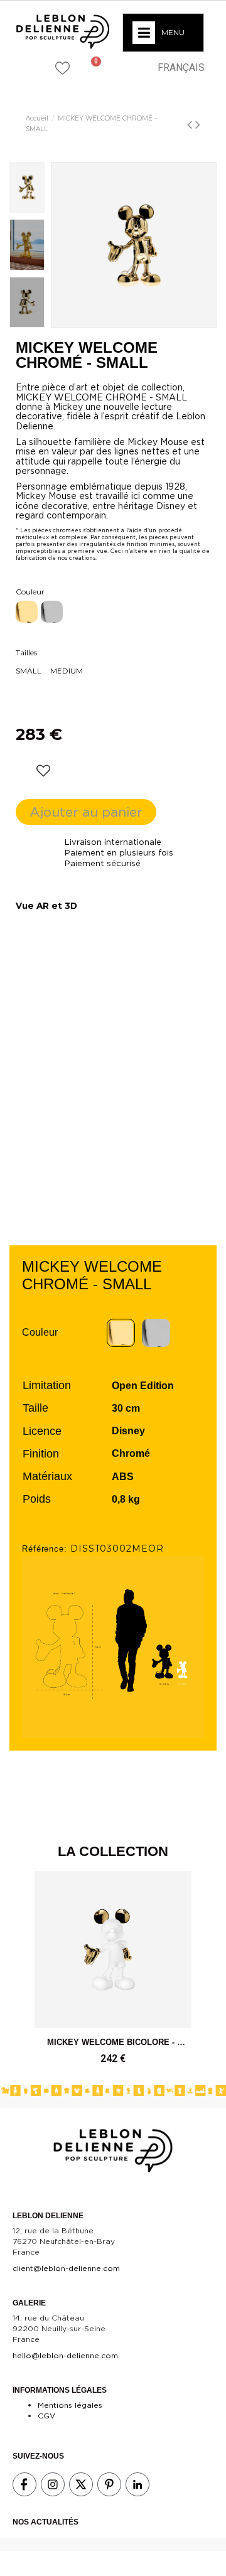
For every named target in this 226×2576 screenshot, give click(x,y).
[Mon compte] (123, 67)
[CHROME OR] (27, 612)
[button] (29, 67)
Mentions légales (70, 2405)
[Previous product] (191, 126)
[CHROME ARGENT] (52, 612)
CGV (46, 2416)
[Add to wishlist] (43, 771)
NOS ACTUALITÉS (46, 2522)
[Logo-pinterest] (109, 2484)
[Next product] (198, 126)
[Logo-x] (81, 2484)
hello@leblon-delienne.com (65, 2355)
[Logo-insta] (53, 2484)
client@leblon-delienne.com (66, 2268)
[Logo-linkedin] (137, 2484)
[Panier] (91, 68)
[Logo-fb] (24, 2484)
